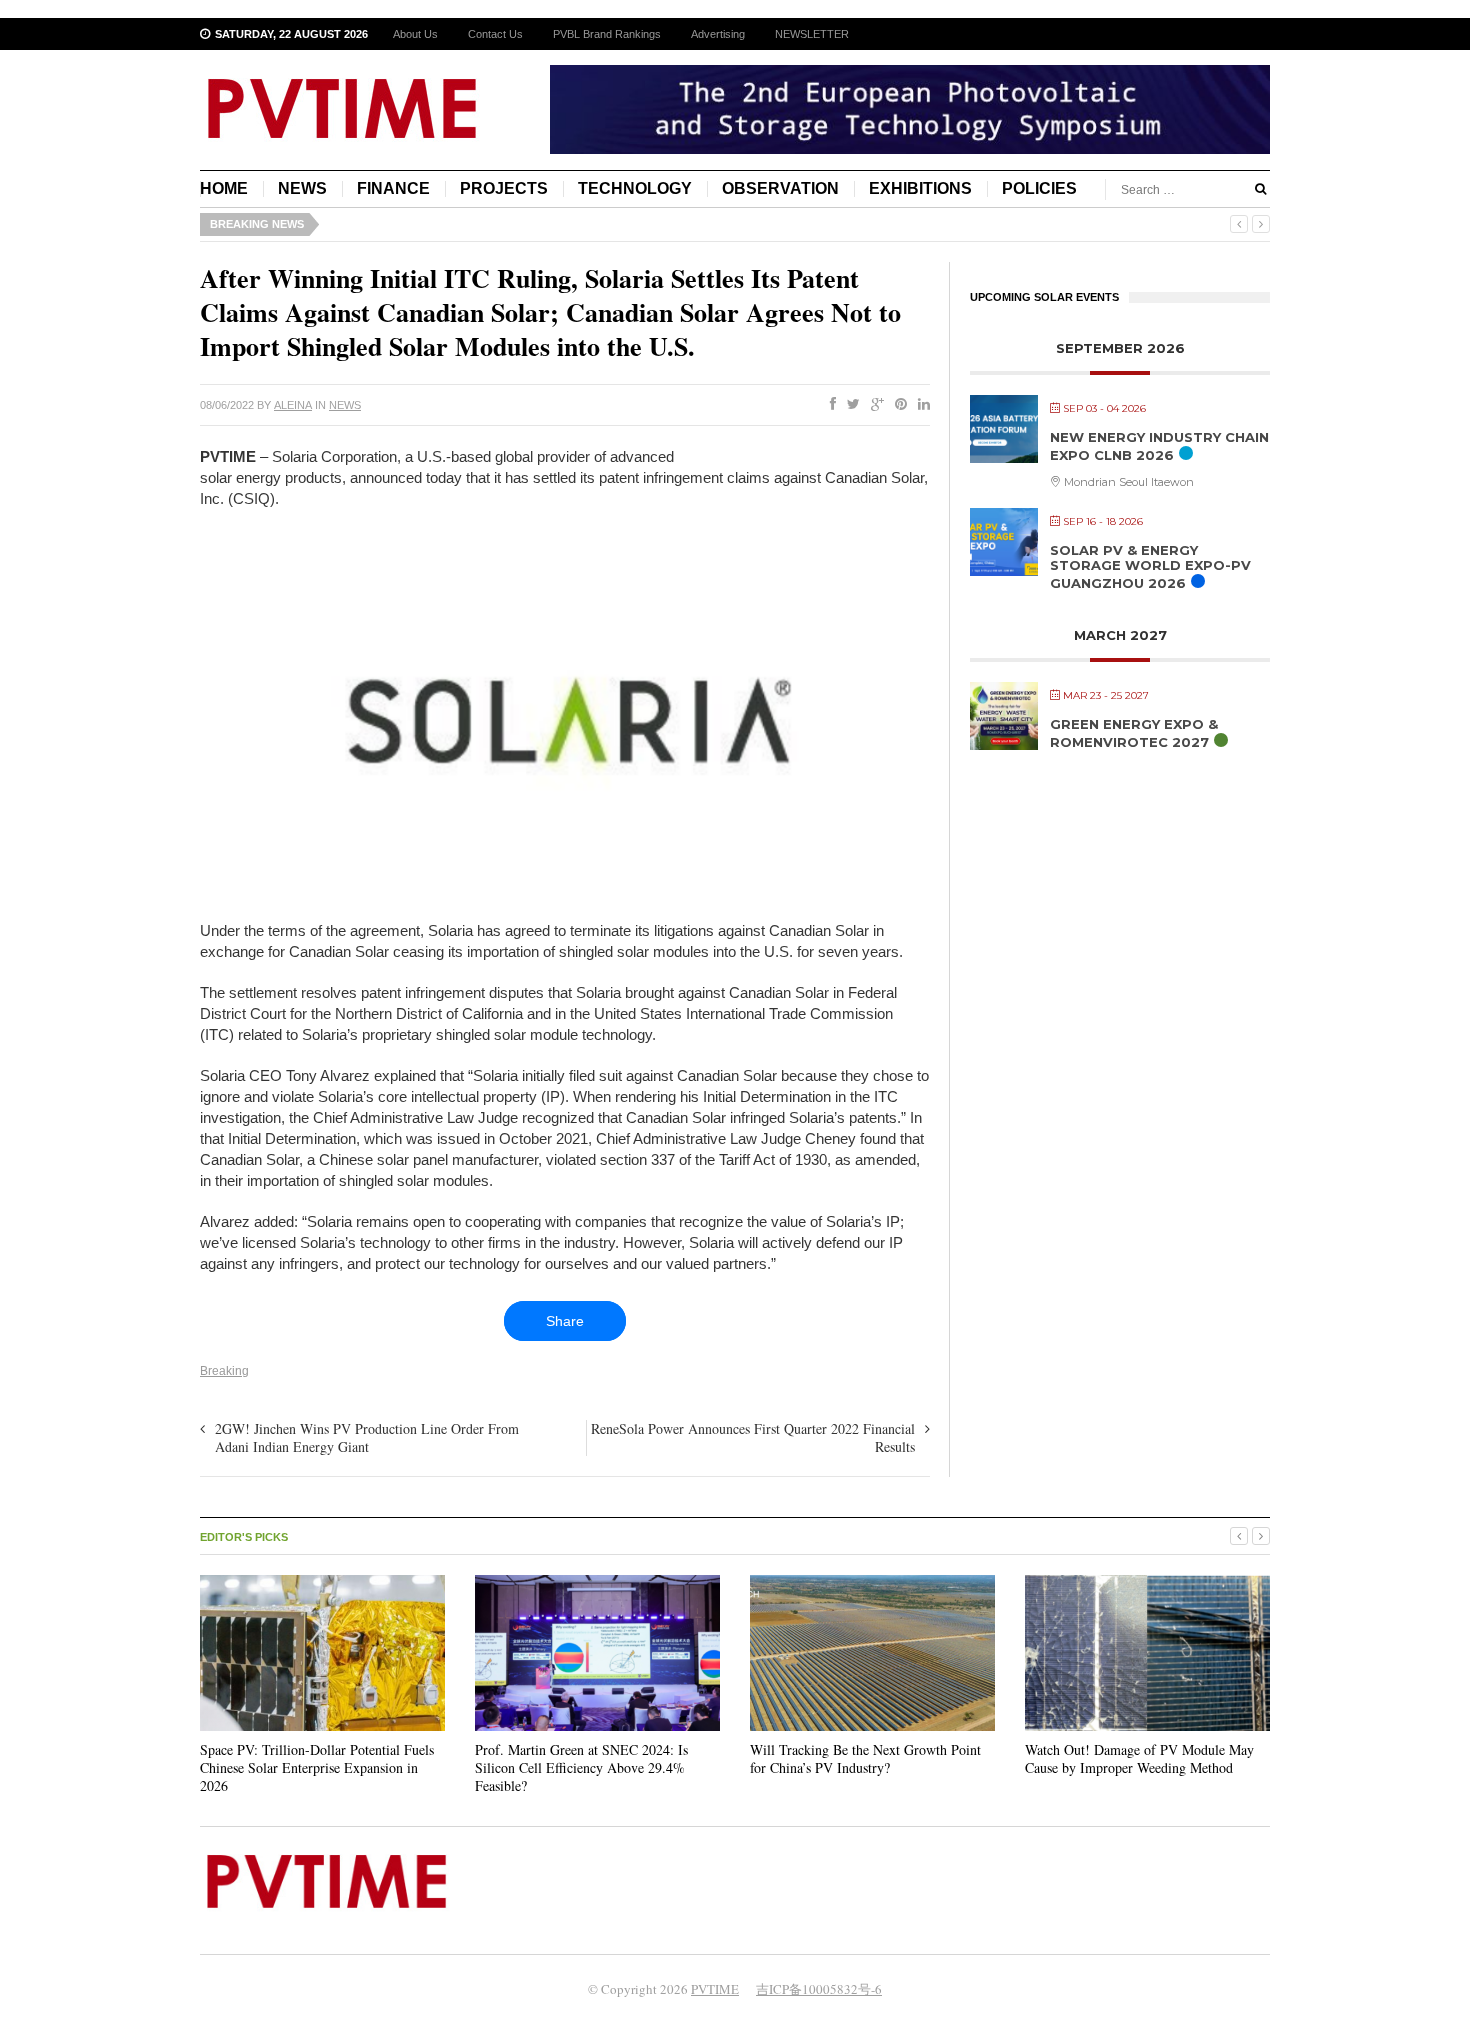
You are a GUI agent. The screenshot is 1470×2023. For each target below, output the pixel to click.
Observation (780, 188)
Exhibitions (920, 188)
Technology (635, 188)
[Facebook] (829, 405)
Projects (504, 188)
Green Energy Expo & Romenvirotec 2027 (1134, 733)
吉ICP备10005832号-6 (819, 1989)
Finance (393, 188)
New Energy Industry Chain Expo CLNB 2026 (1159, 446)
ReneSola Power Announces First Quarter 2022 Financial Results (753, 1437)
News (302, 188)
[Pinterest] (897, 405)
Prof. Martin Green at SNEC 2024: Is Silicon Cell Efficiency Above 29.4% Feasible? (581, 1767)
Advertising (718, 34)
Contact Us (495, 34)
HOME (224, 188)
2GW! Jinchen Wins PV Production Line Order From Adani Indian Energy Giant (367, 1437)
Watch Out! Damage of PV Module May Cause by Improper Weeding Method (1139, 1758)
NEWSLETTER (812, 34)
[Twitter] (849, 405)
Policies (1039, 188)
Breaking (224, 1371)
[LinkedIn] (920, 405)
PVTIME (715, 1989)
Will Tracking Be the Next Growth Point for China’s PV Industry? (865, 1758)
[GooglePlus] (873, 405)
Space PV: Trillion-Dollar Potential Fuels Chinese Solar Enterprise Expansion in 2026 (317, 1767)
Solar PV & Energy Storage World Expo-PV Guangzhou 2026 (1150, 566)
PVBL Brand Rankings (607, 34)
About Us (415, 34)
